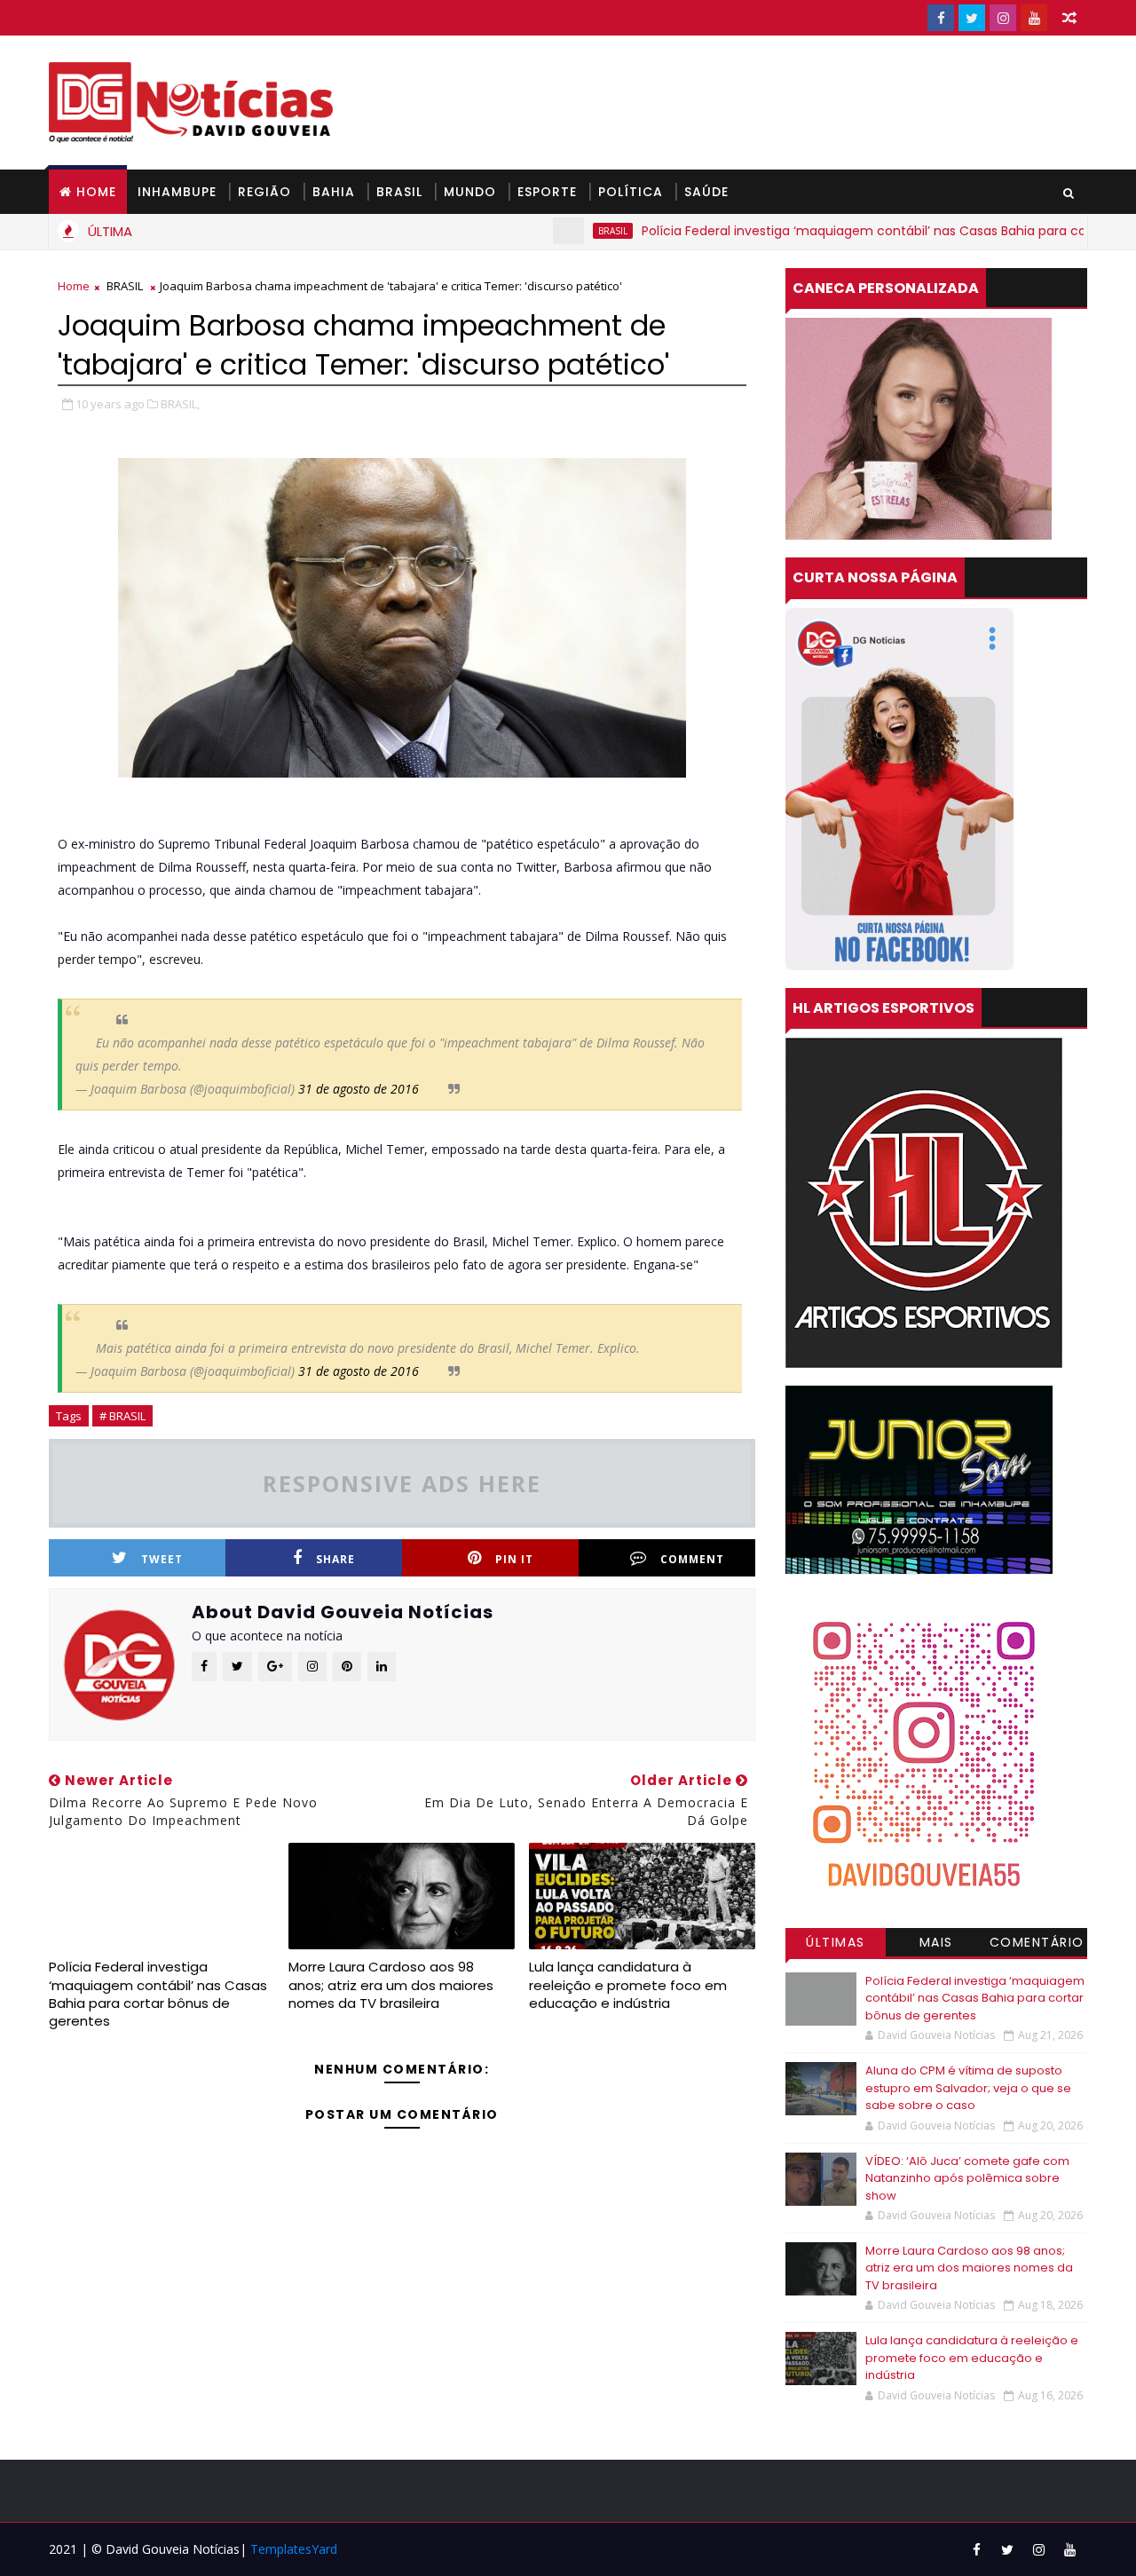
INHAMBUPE (177, 192)
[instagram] (1003, 18)
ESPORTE (547, 192)
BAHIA (334, 192)
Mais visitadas (936, 1945)
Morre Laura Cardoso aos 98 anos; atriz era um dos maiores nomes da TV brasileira (391, 1985)
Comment (692, 1559)
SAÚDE (706, 192)
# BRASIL (122, 1416)
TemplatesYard (294, 2549)
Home (96, 192)
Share (335, 1559)
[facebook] (941, 18)
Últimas (836, 1942)
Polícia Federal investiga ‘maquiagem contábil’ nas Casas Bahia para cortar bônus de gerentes (158, 1994)
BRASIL (399, 192)
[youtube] (1034, 18)
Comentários (1037, 1945)
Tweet (162, 1559)
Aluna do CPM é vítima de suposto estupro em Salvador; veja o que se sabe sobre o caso (968, 2088)
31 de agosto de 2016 (359, 1089)
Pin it (514, 1559)
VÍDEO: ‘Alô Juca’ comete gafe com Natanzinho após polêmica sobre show (967, 2178)
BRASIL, (180, 404)
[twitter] (972, 18)
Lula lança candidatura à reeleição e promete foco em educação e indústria (628, 1985)
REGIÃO (264, 192)
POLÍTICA (631, 192)
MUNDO (470, 192)
